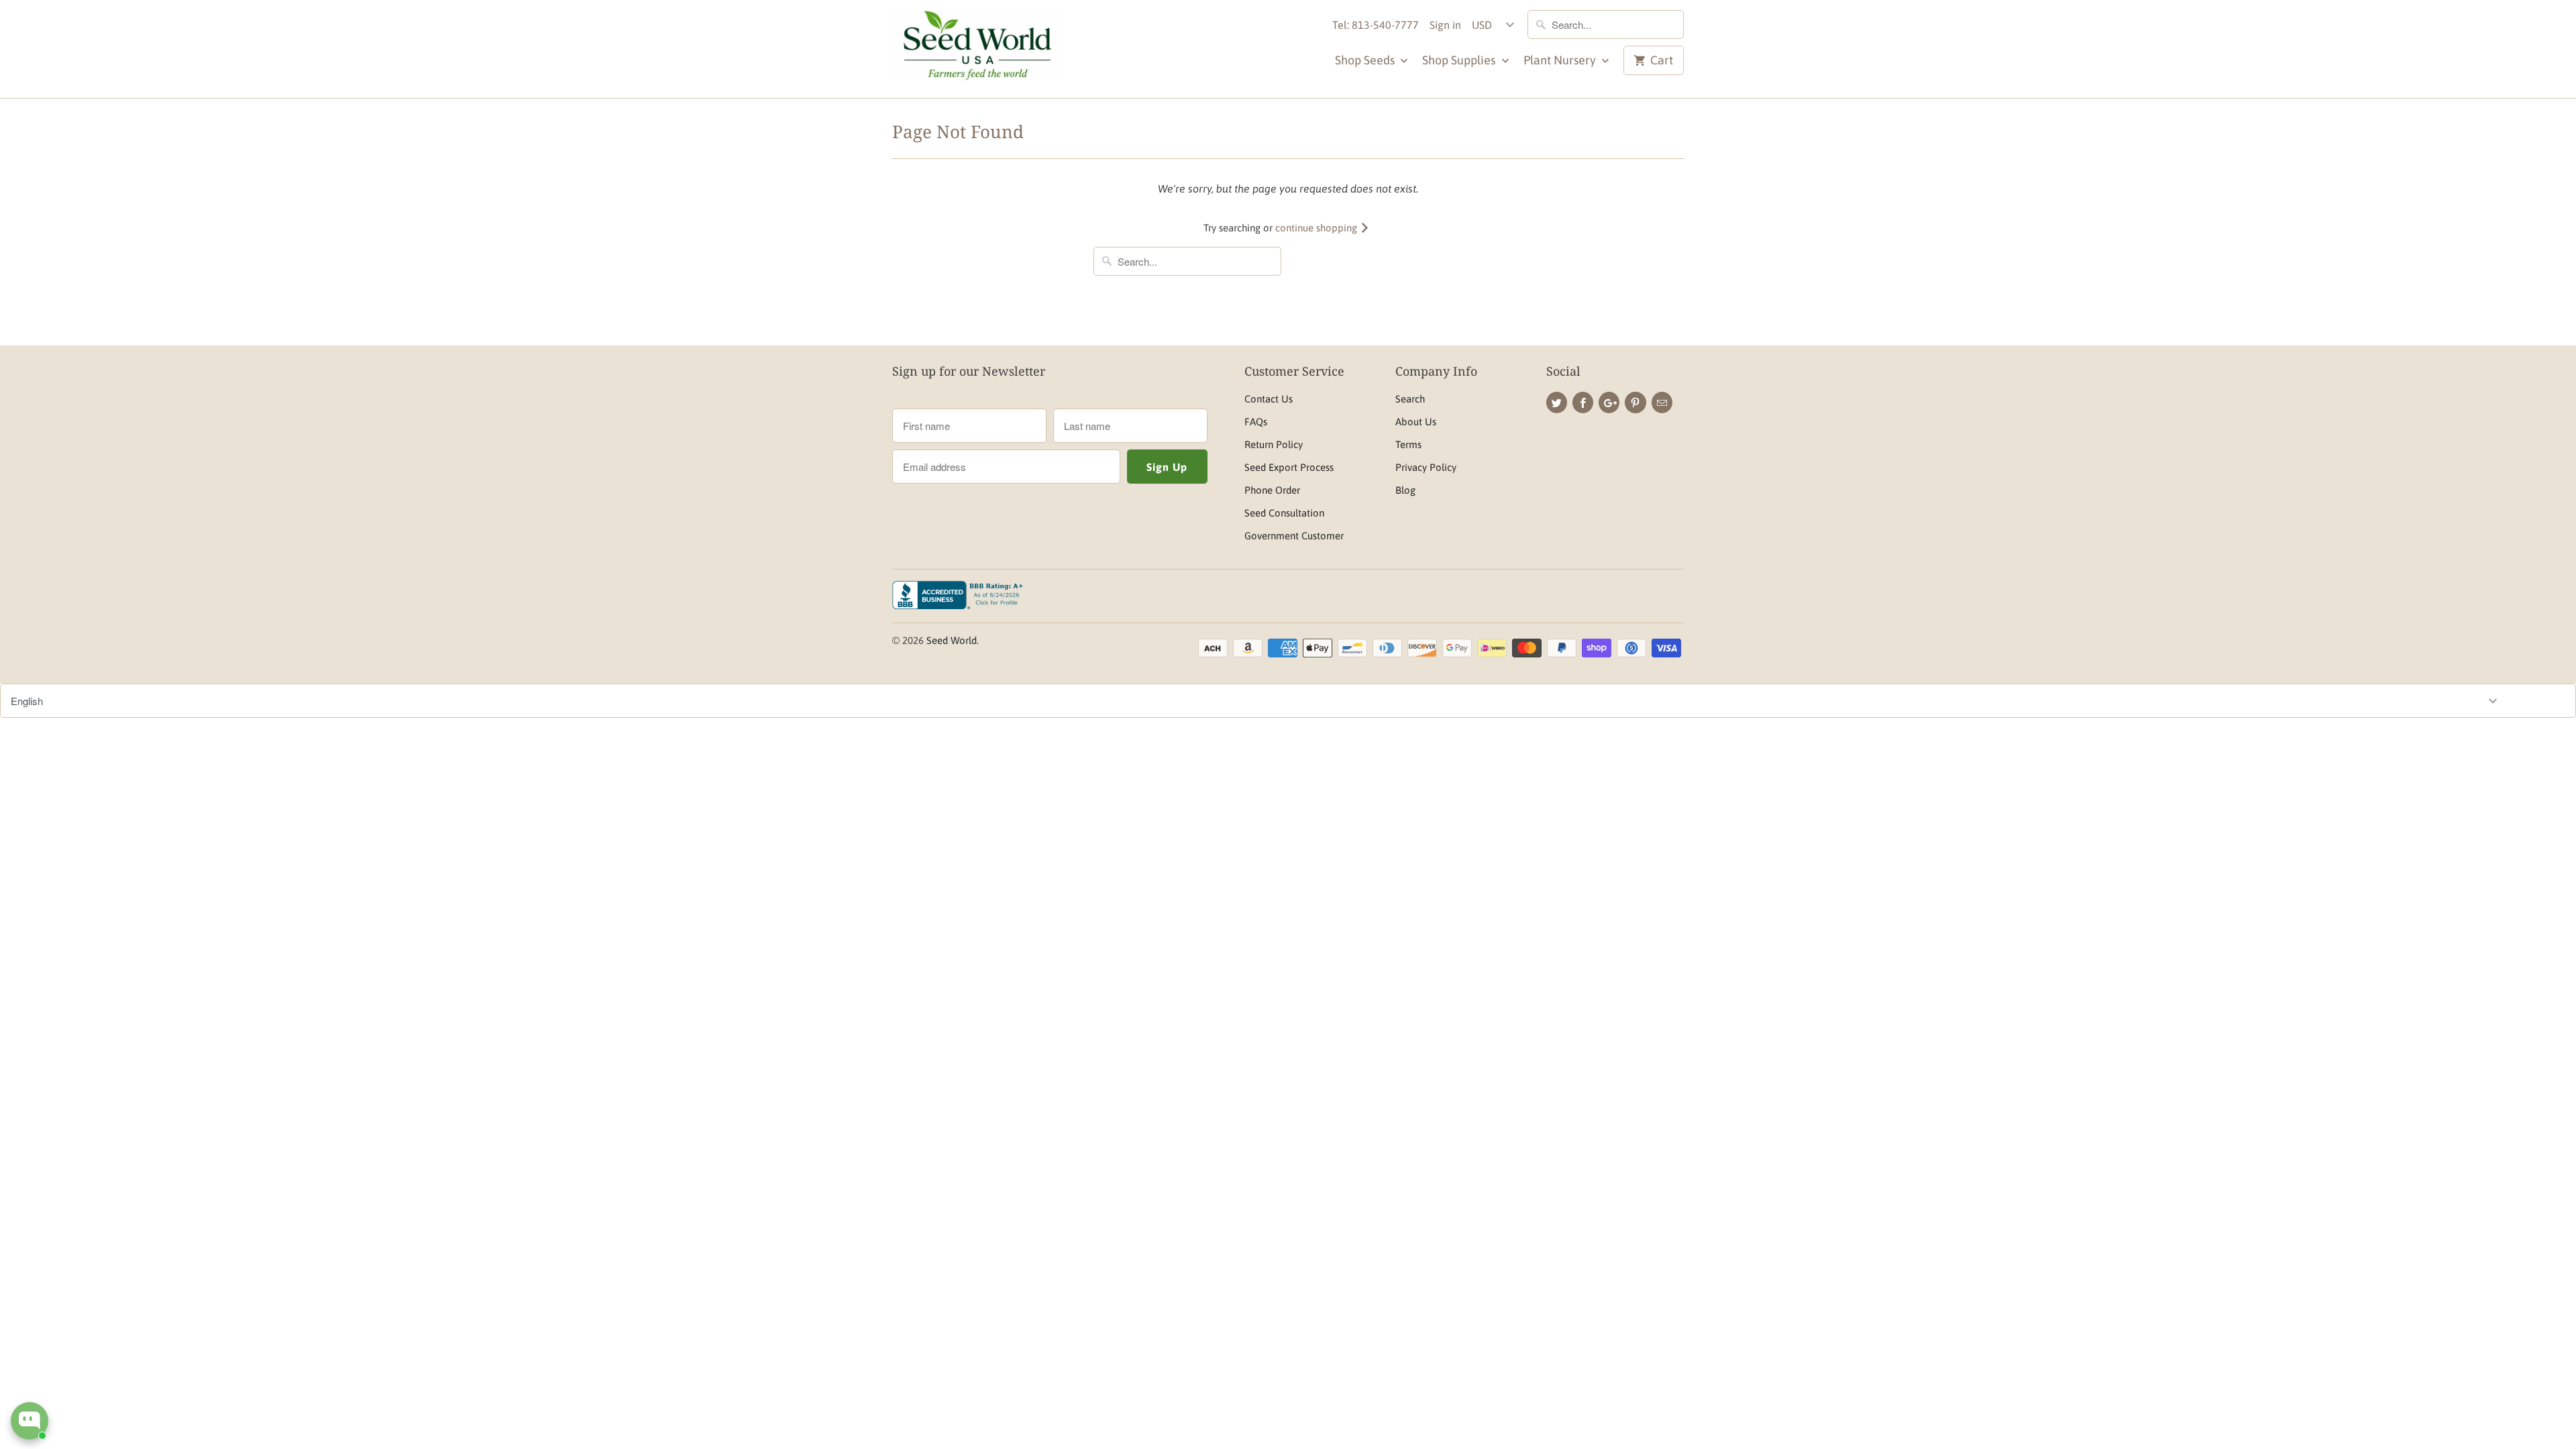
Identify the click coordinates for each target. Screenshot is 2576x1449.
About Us (1416, 422)
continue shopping (1318, 228)
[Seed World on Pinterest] (1635, 402)
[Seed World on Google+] (1609, 402)
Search (1410, 399)
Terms (1408, 444)
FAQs (1256, 422)
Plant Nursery (1561, 60)
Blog (1405, 490)
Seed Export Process (1289, 467)
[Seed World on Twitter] (1557, 402)
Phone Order (1272, 490)
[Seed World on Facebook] (1583, 402)
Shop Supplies (1460, 60)
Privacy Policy (1426, 467)
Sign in (1445, 25)
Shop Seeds (1366, 60)
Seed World (952, 640)
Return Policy (1274, 444)
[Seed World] (976, 49)
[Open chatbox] (30, 1421)
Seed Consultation (1284, 513)
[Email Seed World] (1662, 402)
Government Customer (1294, 536)
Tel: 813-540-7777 (1376, 25)
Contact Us (1269, 399)
